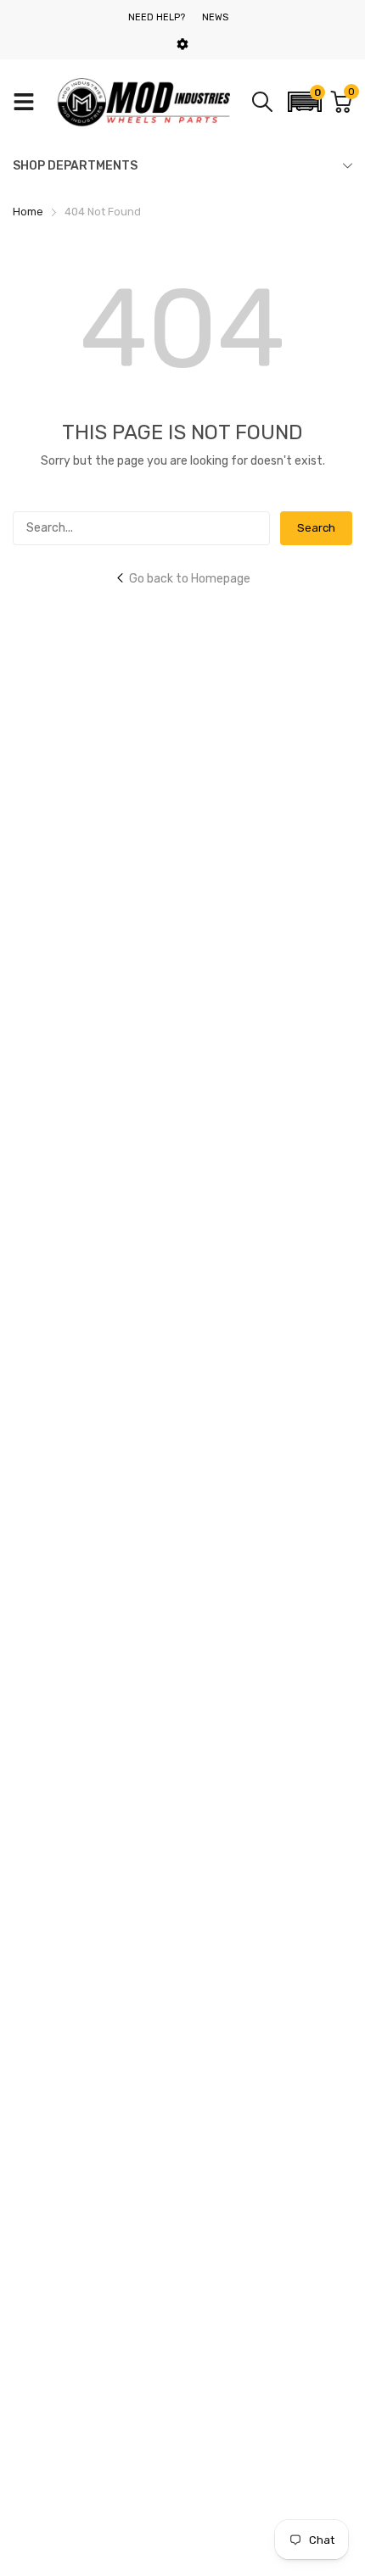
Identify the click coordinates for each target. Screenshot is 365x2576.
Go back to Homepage (190, 579)
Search (316, 528)
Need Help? (157, 17)
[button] (305, 102)
